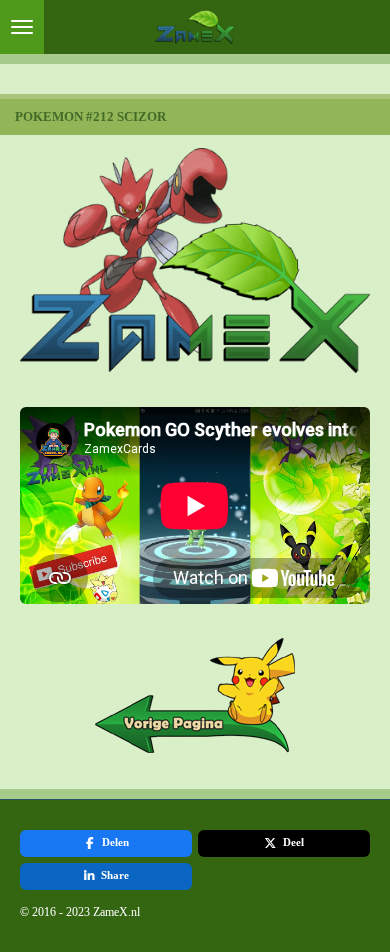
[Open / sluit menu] (22, 27)
